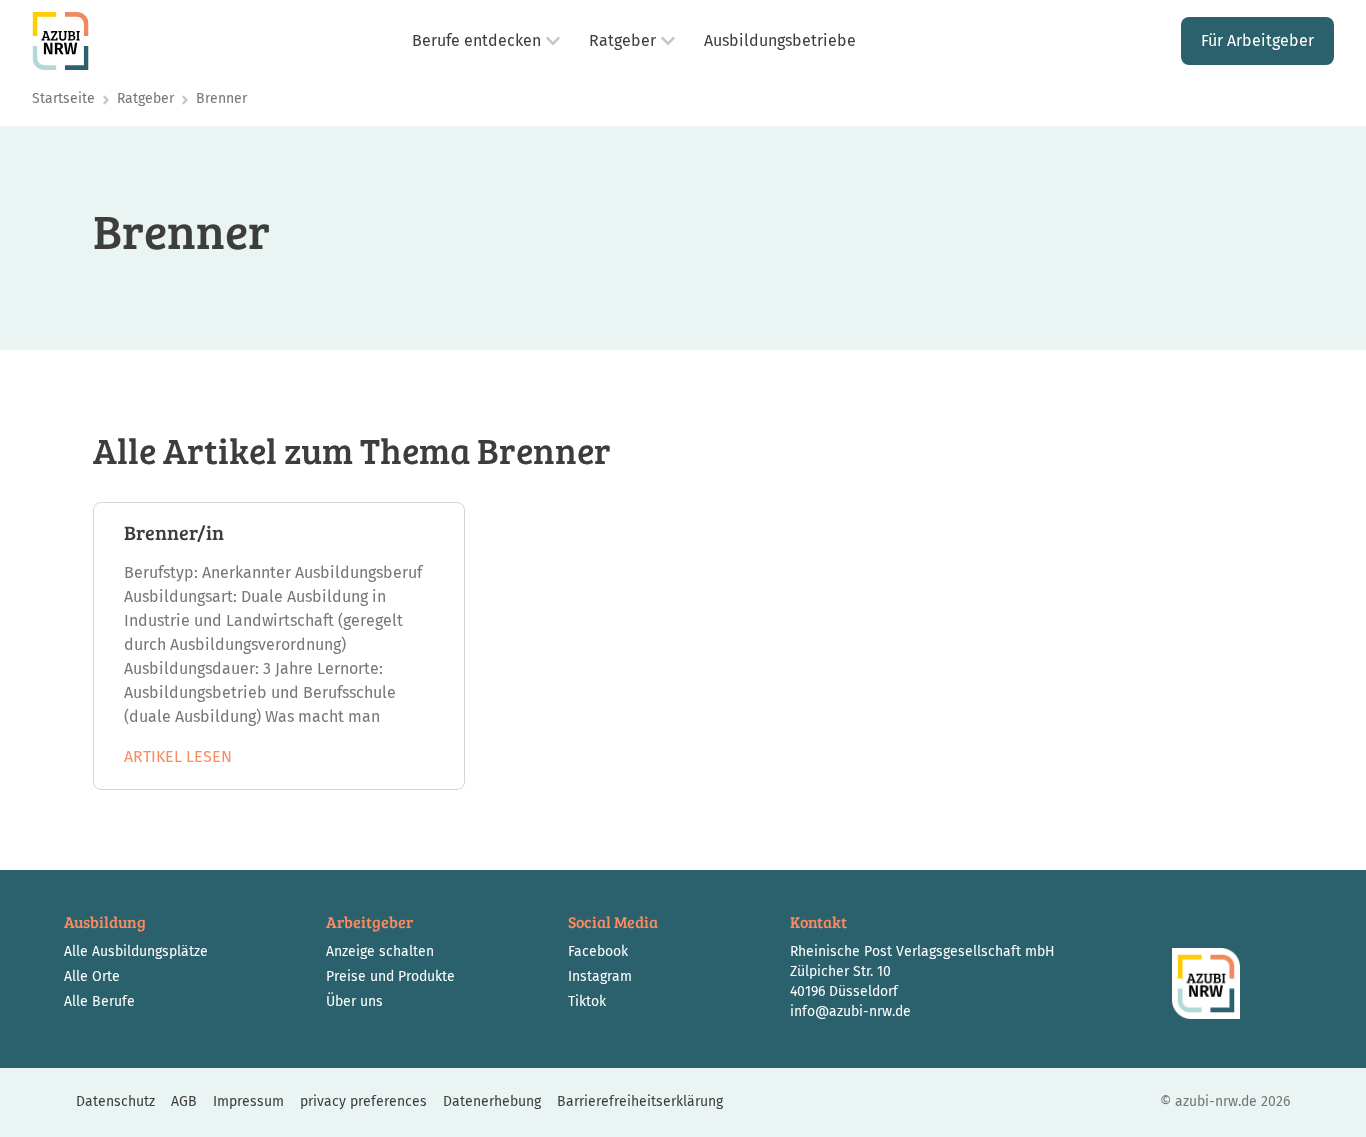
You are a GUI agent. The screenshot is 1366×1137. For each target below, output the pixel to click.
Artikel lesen (178, 756)
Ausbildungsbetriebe (780, 40)
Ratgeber (622, 40)
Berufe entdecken (476, 40)
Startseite (63, 98)
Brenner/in (174, 532)
